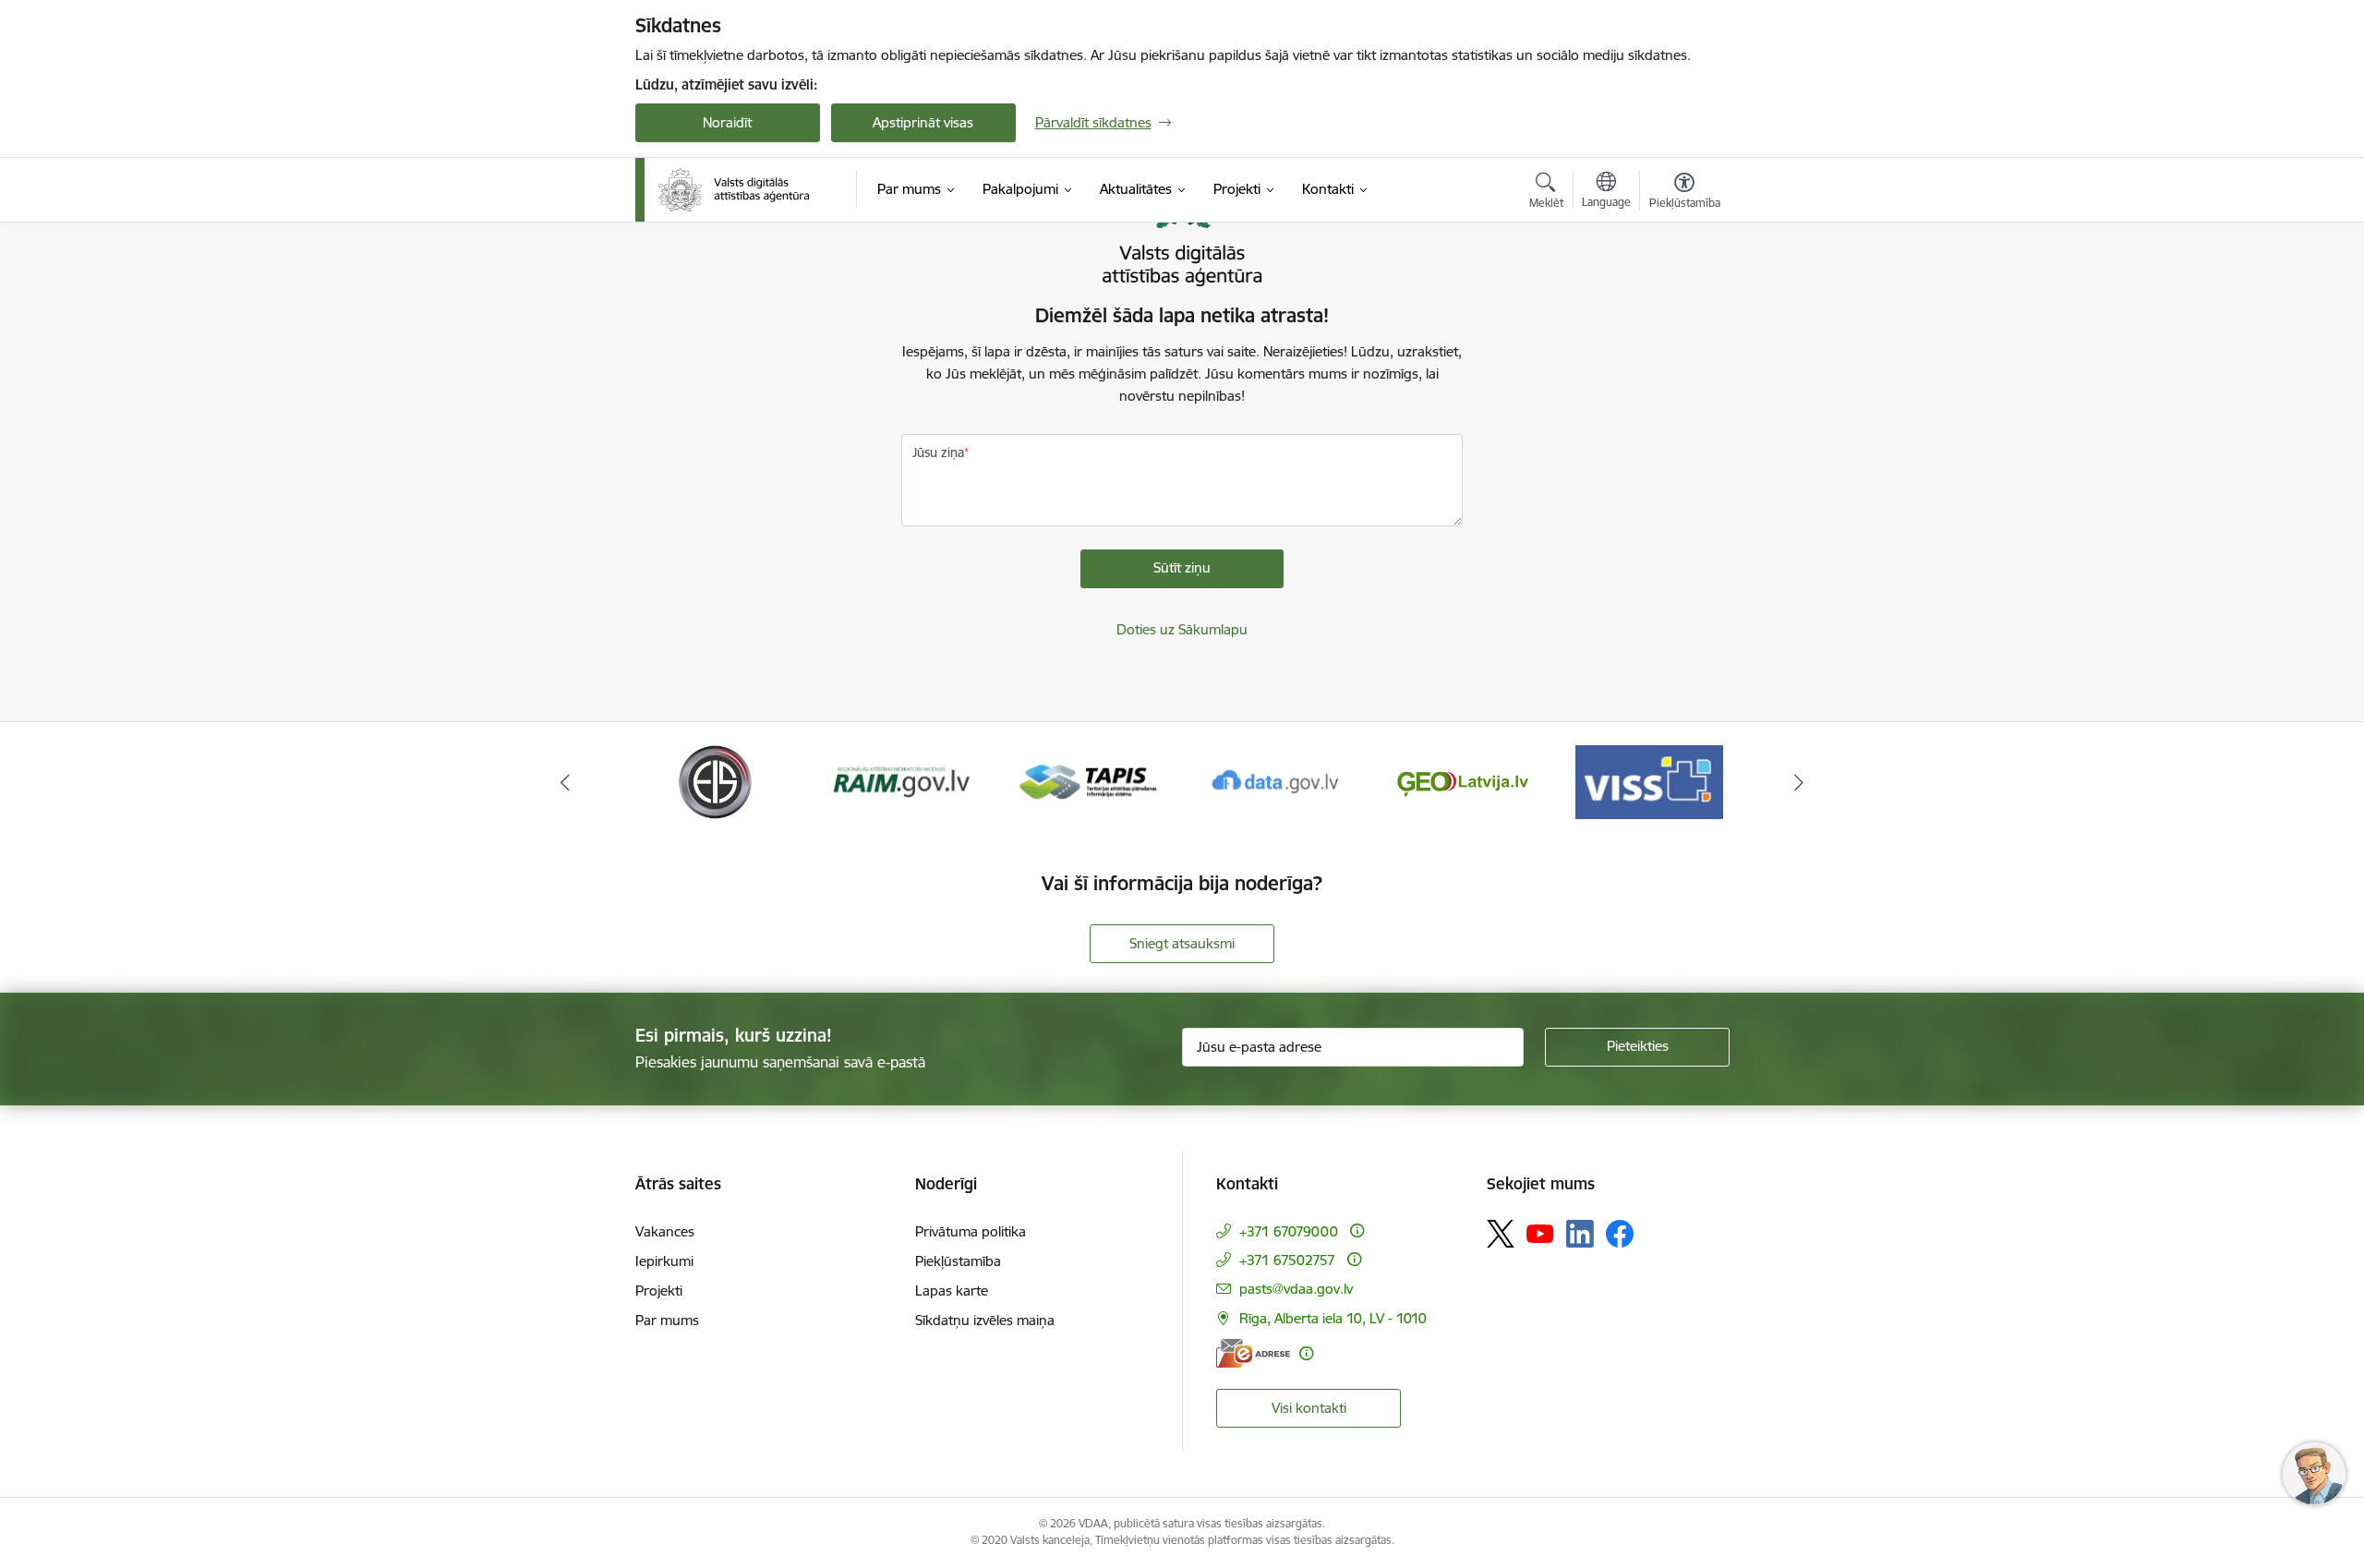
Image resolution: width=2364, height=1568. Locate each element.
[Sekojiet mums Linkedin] (1580, 1234)
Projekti (659, 1291)
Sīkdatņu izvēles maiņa (985, 1320)
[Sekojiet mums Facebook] (1620, 1234)
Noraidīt (727, 122)
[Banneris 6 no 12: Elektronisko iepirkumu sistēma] (714, 781)
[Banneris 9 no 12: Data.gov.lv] (1275, 781)
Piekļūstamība (958, 1261)
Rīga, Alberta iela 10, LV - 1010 (1333, 1318)
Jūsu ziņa (938, 452)
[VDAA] (734, 190)
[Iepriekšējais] (565, 782)
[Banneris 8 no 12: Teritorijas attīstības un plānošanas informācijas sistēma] (1088, 781)
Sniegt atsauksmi (1182, 943)
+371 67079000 (1289, 1231)
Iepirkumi (664, 1261)
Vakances (665, 1231)
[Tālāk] (1800, 782)
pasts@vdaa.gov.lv (1296, 1289)
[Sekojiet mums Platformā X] (1501, 1234)
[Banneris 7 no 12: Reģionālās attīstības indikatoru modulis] (902, 781)
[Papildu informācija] (1357, 1230)
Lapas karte (952, 1291)
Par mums (667, 1320)
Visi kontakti (1309, 1408)
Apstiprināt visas (923, 122)
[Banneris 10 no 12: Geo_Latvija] (1463, 781)
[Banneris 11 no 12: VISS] (1649, 781)
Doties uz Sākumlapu (1182, 629)
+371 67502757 (1287, 1260)
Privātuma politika (971, 1231)
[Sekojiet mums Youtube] (1540, 1233)
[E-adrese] (1253, 1353)
